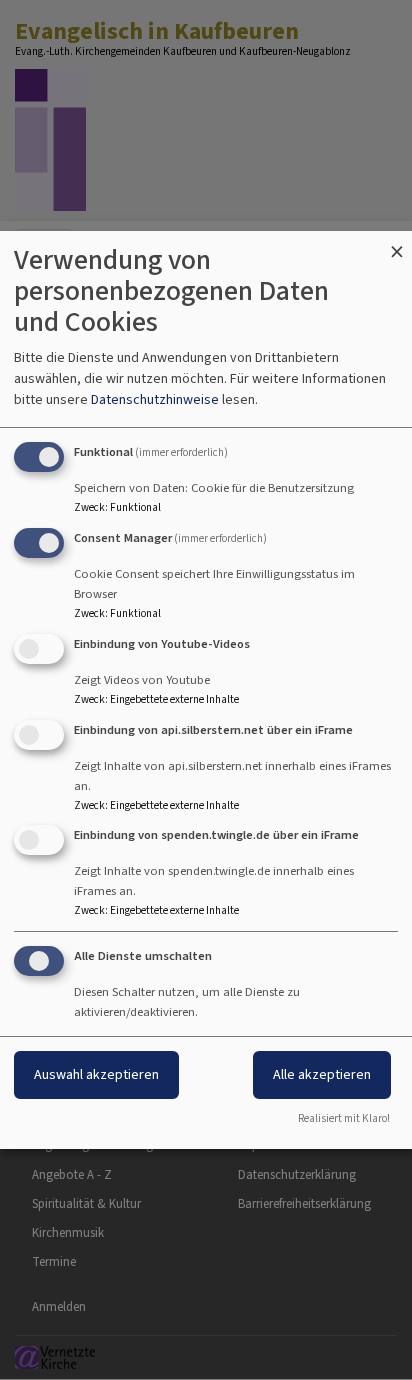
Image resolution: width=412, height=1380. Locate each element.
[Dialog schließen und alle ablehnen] (397, 243)
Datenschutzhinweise (155, 399)
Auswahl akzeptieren (96, 1074)
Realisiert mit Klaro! (344, 1118)
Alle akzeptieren (322, 1074)
